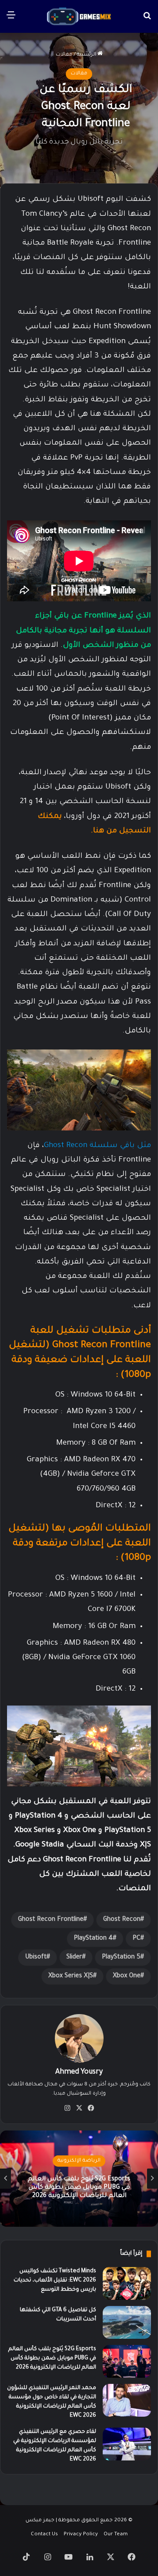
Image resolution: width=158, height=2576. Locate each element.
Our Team (116, 2535)
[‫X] (79, 2108)
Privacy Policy (81, 2535)
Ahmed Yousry (79, 2072)
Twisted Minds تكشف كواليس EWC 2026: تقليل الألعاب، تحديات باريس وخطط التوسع (55, 2281)
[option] (79, 2179)
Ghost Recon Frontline (51, 1920)
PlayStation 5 (121, 1958)
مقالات (64, 55)
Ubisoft (36, 1958)
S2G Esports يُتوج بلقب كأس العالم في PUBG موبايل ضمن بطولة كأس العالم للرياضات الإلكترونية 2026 (79, 2188)
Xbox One (127, 1976)
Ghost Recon (122, 1920)
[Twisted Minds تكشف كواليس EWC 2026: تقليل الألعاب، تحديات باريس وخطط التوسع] (127, 2283)
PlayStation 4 (93, 1939)
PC (136, 1939)
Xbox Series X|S (71, 1976)
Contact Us (44, 2535)
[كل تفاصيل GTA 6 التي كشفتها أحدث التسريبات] (127, 2322)
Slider (74, 1958)
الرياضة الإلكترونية (79, 2161)
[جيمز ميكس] (79, 16)
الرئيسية (87, 55)
